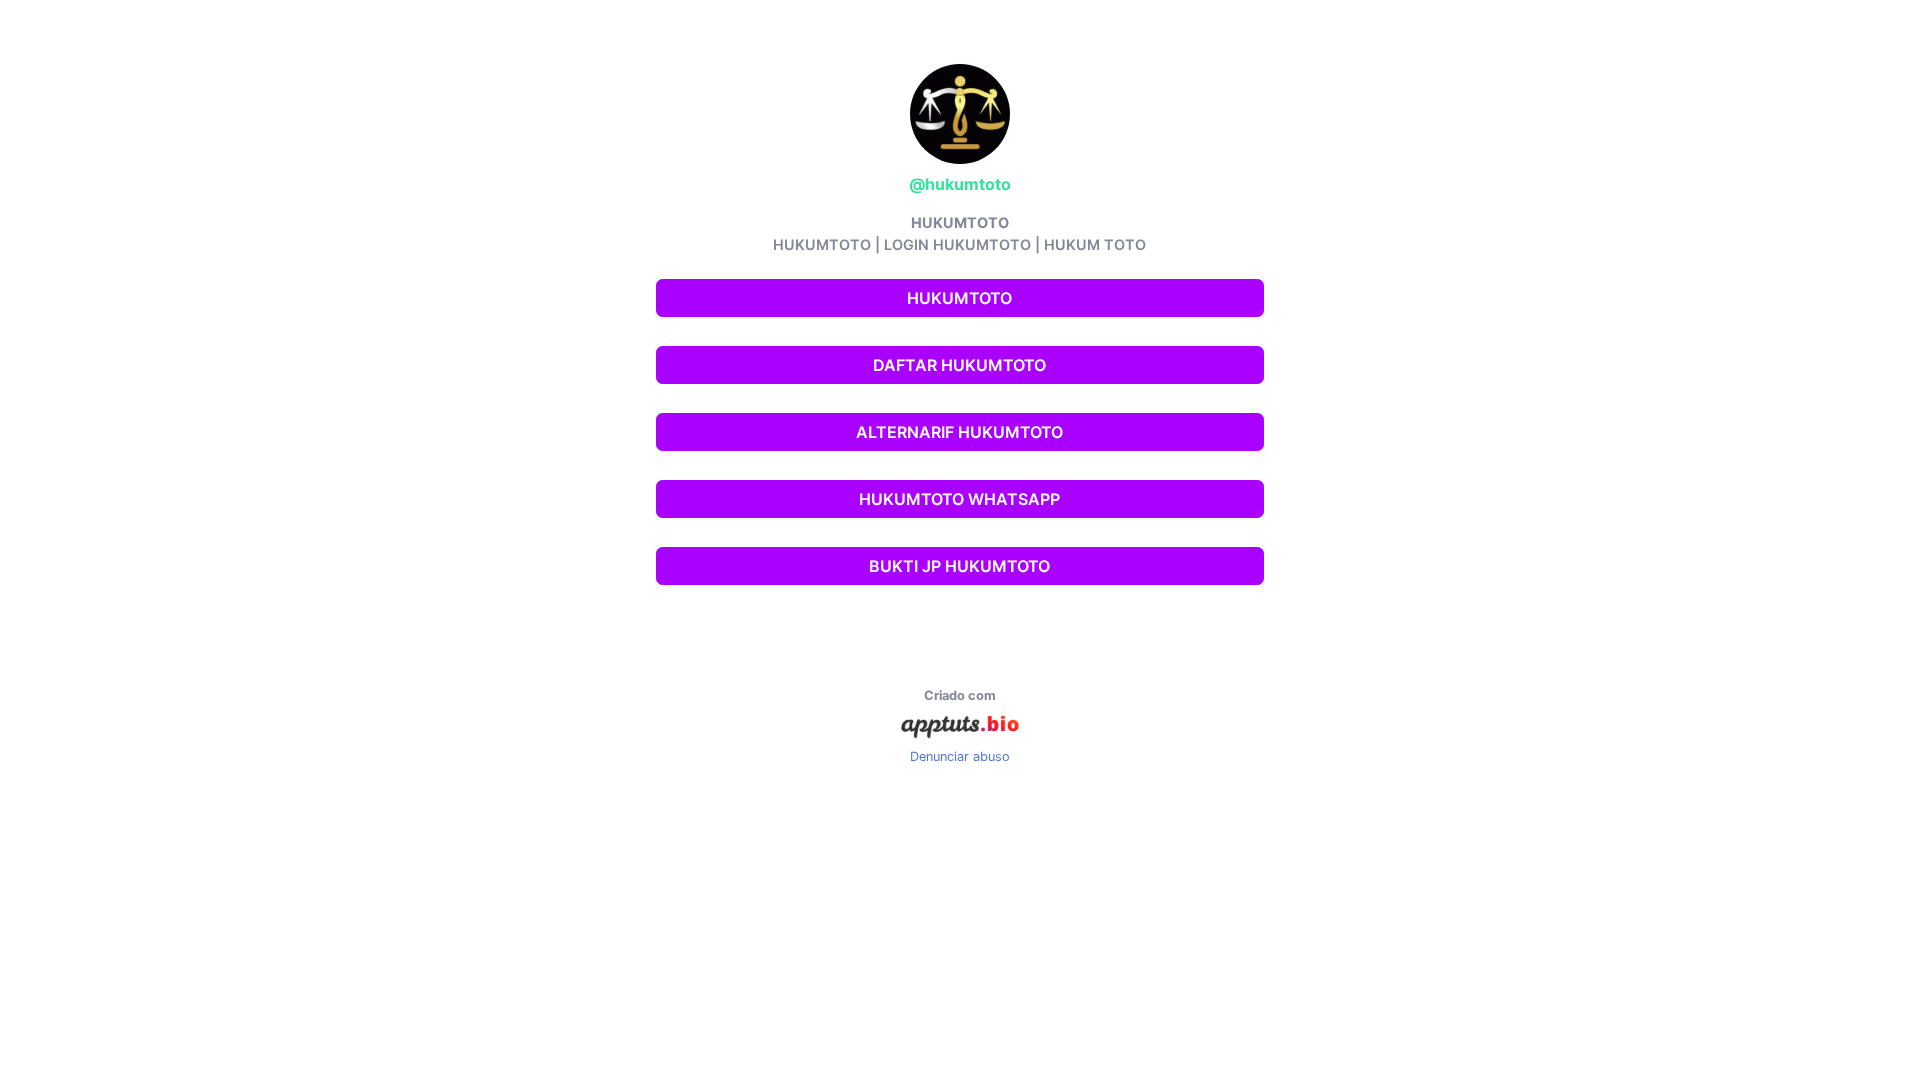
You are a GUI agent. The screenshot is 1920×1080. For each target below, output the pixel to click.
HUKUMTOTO (959, 298)
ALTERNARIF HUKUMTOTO (959, 432)
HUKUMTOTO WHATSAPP (959, 499)
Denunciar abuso (960, 756)
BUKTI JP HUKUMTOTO (959, 566)
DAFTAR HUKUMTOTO (959, 365)
